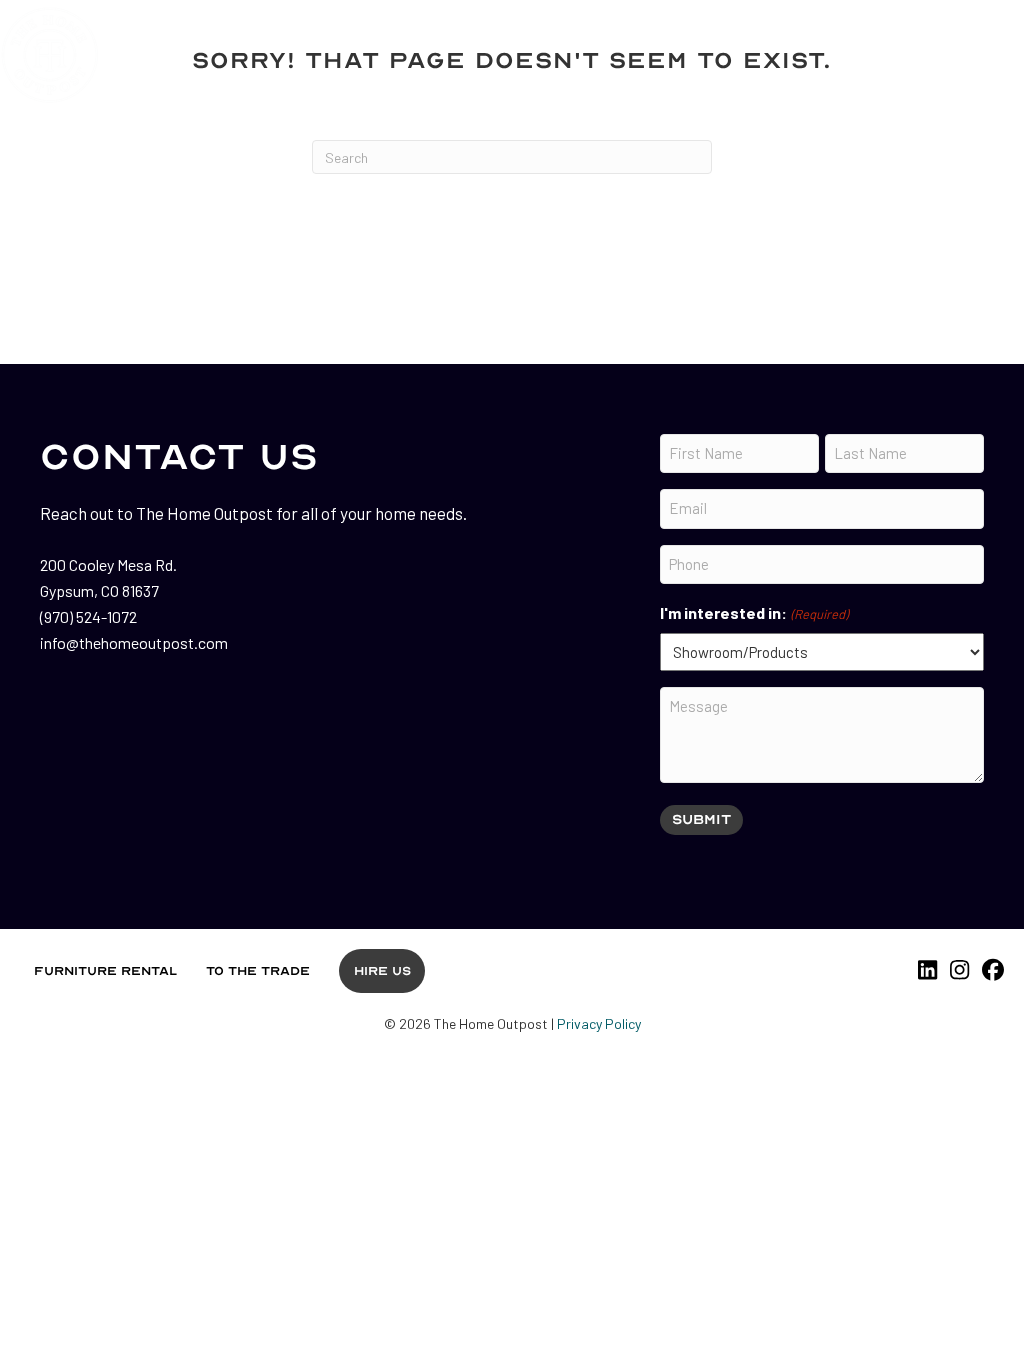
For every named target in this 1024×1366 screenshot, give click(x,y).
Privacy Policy (599, 1023)
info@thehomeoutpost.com (134, 642)
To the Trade (258, 971)
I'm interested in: (753, 612)
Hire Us (382, 971)
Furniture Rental (105, 971)
